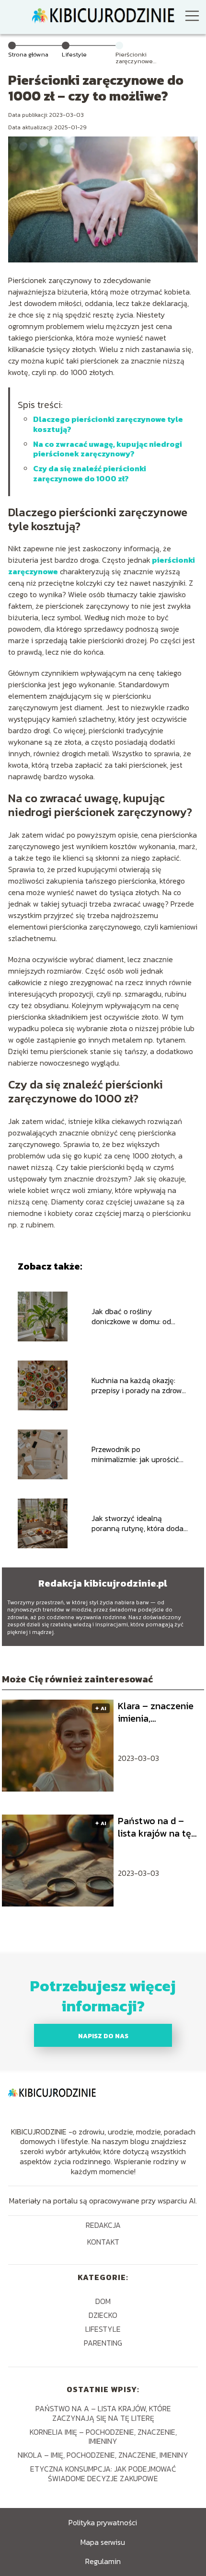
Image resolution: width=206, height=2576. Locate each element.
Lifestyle (74, 54)
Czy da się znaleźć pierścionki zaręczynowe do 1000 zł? (90, 473)
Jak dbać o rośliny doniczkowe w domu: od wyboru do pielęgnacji (131, 1316)
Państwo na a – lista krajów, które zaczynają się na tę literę (103, 2413)
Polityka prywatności (103, 2522)
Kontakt (103, 2242)
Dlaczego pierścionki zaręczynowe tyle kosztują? (108, 424)
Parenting (103, 2343)
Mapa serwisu (103, 2542)
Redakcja (103, 2226)
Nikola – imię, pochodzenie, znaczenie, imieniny (103, 2455)
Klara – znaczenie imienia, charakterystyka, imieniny (156, 1712)
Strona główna (28, 54)
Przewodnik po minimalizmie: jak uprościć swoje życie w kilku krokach (137, 1454)
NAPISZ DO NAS (103, 2036)
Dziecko (103, 2315)
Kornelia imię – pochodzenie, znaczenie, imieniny (103, 2436)
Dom (103, 2301)
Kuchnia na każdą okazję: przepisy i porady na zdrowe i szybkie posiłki (139, 1385)
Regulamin (103, 2561)
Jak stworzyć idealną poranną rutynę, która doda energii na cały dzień (137, 1523)
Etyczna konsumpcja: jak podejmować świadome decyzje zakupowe (103, 2473)
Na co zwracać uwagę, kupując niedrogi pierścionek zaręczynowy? (108, 449)
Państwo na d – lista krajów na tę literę (154, 1827)
